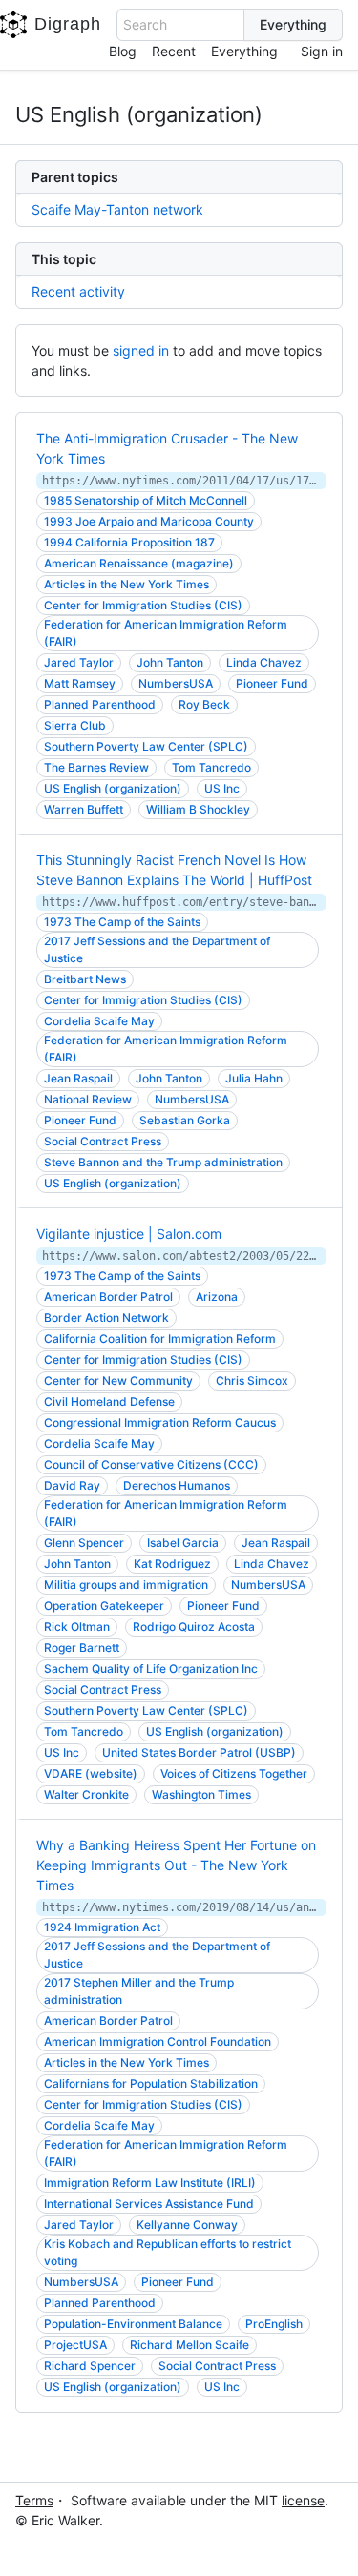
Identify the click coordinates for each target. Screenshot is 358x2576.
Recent (174, 51)
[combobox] (180, 25)
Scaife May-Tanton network (117, 209)
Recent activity (78, 291)
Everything (244, 51)
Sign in (322, 51)
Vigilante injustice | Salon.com (129, 1234)
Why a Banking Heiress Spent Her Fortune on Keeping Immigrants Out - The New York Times (176, 1865)
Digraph (68, 24)
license (303, 2500)
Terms (34, 2500)
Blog (123, 51)
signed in (141, 350)
